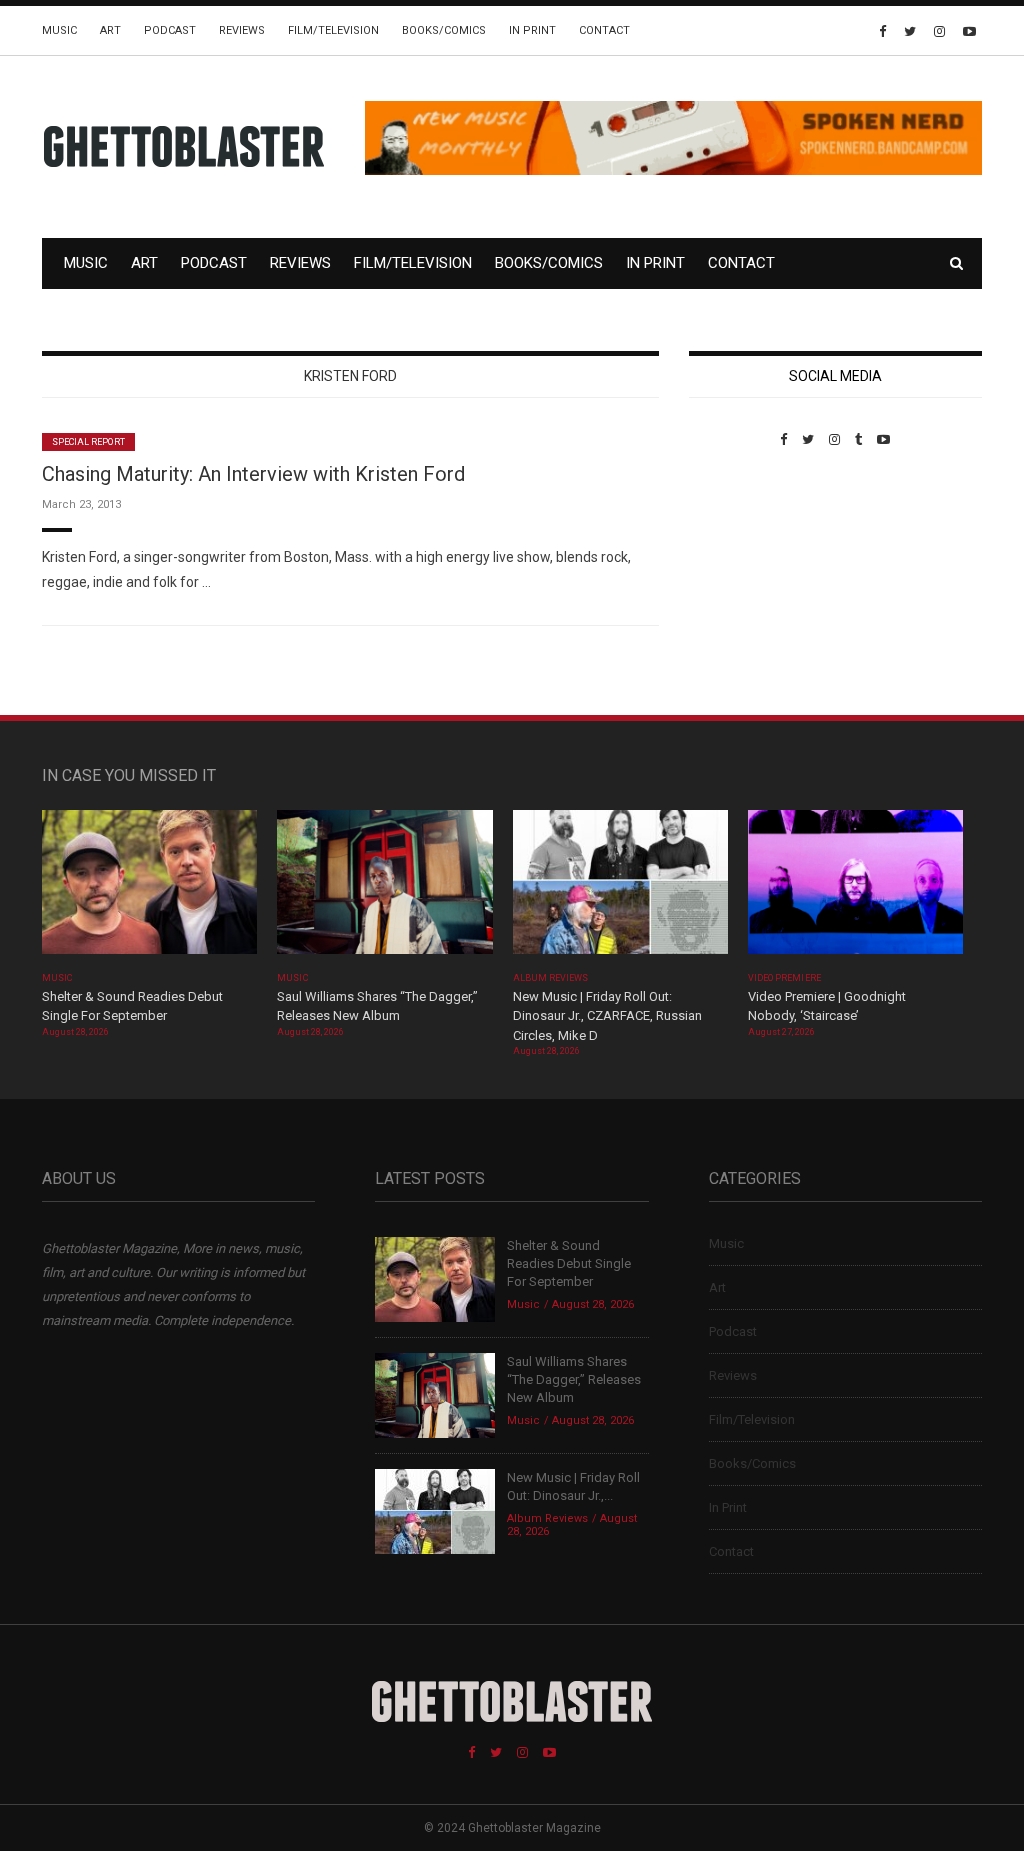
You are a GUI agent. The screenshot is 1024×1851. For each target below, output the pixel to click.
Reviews (242, 30)
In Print (532, 30)
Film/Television (333, 30)
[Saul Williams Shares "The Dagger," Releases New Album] (384, 888)
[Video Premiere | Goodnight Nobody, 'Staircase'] (855, 888)
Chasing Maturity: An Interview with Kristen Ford (253, 474)
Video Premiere (784, 978)
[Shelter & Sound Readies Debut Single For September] (149, 888)
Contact (604, 30)
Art (110, 30)
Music (59, 30)
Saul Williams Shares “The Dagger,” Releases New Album (574, 1379)
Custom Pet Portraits (747, 584)
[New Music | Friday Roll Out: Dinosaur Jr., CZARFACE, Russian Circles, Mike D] (620, 888)
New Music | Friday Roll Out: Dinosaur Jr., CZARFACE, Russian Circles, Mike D (607, 1016)
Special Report (88, 442)
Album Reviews (551, 978)
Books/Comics (444, 30)
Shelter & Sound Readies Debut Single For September (569, 1263)
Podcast (170, 30)
